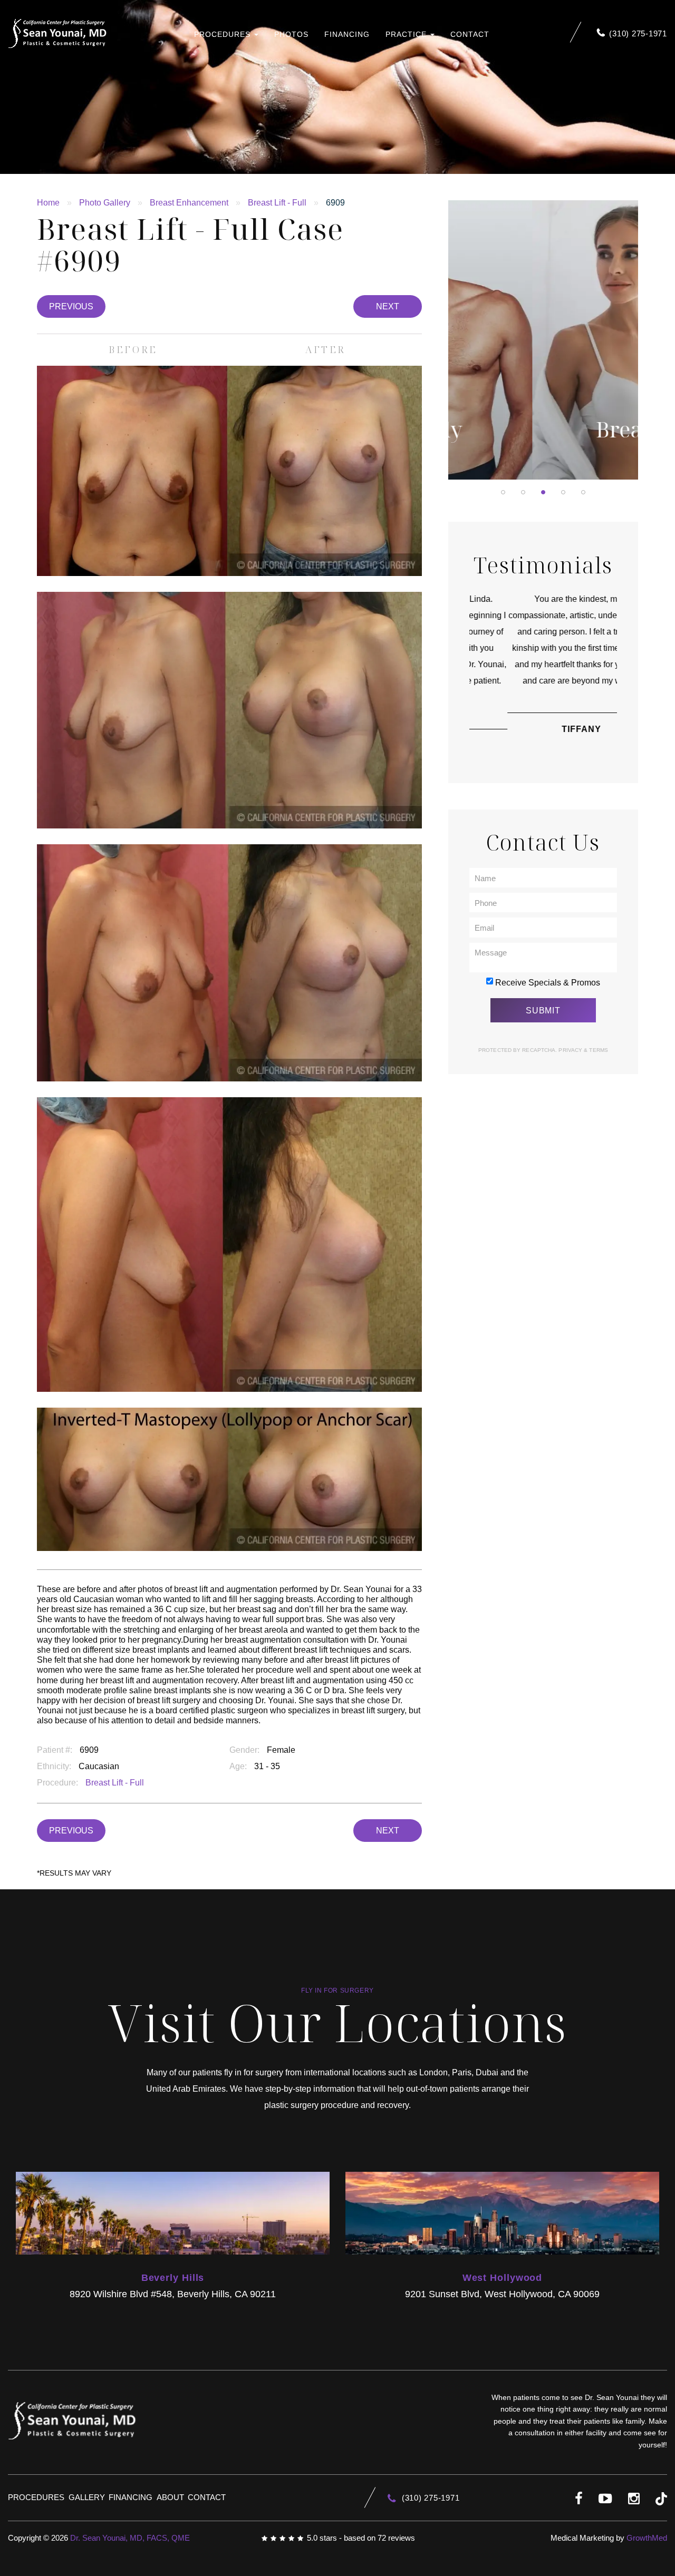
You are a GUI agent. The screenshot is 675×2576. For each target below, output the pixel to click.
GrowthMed (647, 2538)
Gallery (87, 2497)
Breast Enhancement (189, 203)
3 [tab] (543, 492)
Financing (347, 34)
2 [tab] (523, 492)
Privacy (571, 1050)
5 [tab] (583, 492)
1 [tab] (503, 492)
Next (388, 306)
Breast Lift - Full (277, 203)
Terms (598, 1050)
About (170, 2497)
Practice (407, 34)
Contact (470, 34)
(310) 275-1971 (638, 33)
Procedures (224, 34)
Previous (71, 306)
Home (48, 203)
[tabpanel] (543, 340)
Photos (291, 34)
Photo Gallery (105, 203)
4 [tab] (563, 492)
